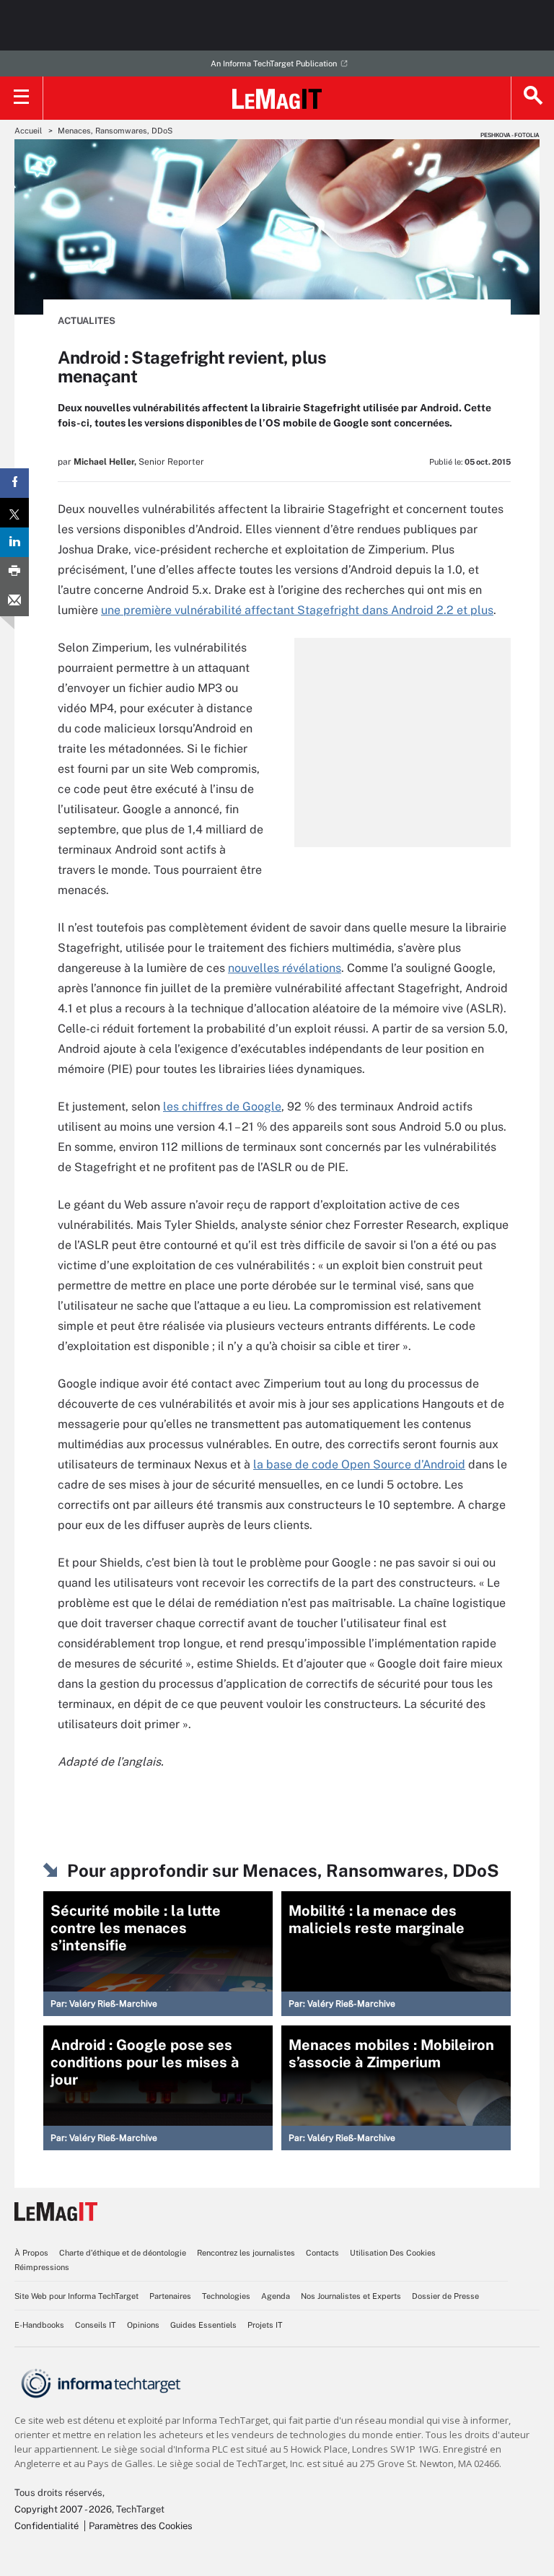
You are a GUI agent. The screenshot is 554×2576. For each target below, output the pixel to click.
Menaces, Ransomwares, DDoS (115, 131)
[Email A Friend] (14, 601)
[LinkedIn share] (14, 542)
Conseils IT (96, 2325)
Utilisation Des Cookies (393, 2253)
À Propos (31, 2253)
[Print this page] (14, 572)
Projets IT (265, 2325)
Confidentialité (47, 2526)
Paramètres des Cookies (141, 2526)
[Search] (532, 98)
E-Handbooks (39, 2325)
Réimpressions (42, 2267)
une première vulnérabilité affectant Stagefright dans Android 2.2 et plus (297, 610)
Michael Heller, (105, 462)
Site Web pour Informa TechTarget (76, 2296)
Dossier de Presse (445, 2296)
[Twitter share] (14, 513)
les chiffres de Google (222, 1107)
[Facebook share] (14, 483)
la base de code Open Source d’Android (359, 1464)
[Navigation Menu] (22, 98)
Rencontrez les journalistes (246, 2253)
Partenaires (170, 2296)
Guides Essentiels (203, 2325)
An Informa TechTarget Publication (274, 63)
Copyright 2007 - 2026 (63, 2509)
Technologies (226, 2296)
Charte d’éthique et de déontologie (123, 2253)
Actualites (87, 321)
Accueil (28, 131)
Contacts (322, 2253)
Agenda (276, 2296)
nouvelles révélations (285, 968)
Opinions (143, 2325)
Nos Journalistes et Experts (351, 2296)
